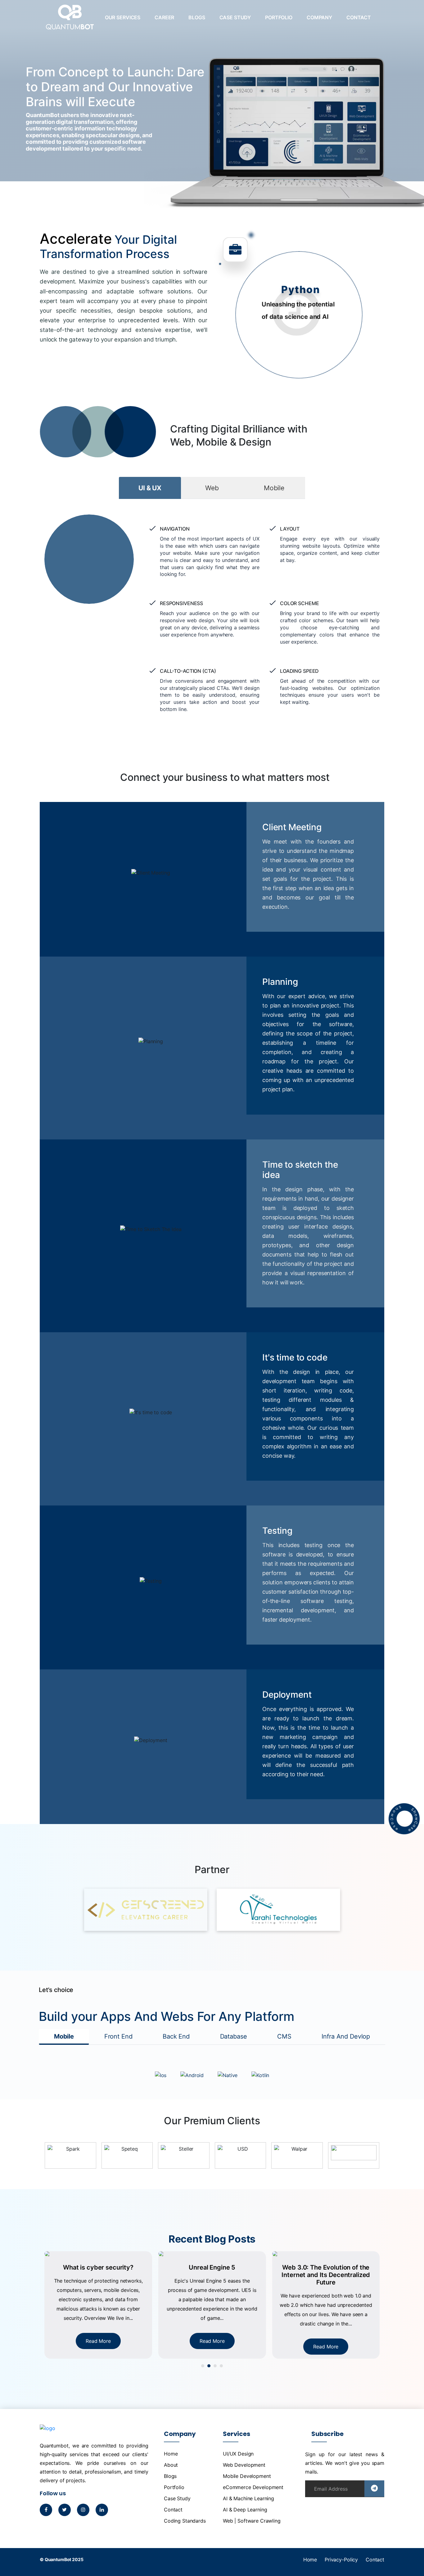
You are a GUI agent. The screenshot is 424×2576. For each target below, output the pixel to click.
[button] (203, 2366)
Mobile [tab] (274, 488)
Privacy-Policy (341, 2560)
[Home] (70, 22)
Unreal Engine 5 (98, 2267)
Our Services (123, 17)
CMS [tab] (284, 2036)
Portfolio (279, 17)
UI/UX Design (238, 2454)
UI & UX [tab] (150, 488)
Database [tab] (234, 2036)
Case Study (235, 17)
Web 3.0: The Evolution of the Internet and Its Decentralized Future (212, 2275)
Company (319, 17)
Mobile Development (247, 2476)
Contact (359, 17)
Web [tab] (212, 488)
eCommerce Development (253, 2487)
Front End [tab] (118, 2036)
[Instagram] (83, 2510)
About (171, 2465)
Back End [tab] (176, 2036)
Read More (98, 2341)
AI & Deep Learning (245, 2510)
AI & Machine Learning (248, 2498)
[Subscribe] (374, 2489)
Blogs (197, 17)
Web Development (244, 2465)
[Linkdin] (102, 2510)
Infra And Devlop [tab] (346, 2036)
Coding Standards (185, 2521)
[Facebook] (46, 2510)
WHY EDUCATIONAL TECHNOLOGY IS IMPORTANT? (326, 2271)
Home (171, 2454)
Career (164, 17)
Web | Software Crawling (252, 2521)
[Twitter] (65, 2510)
